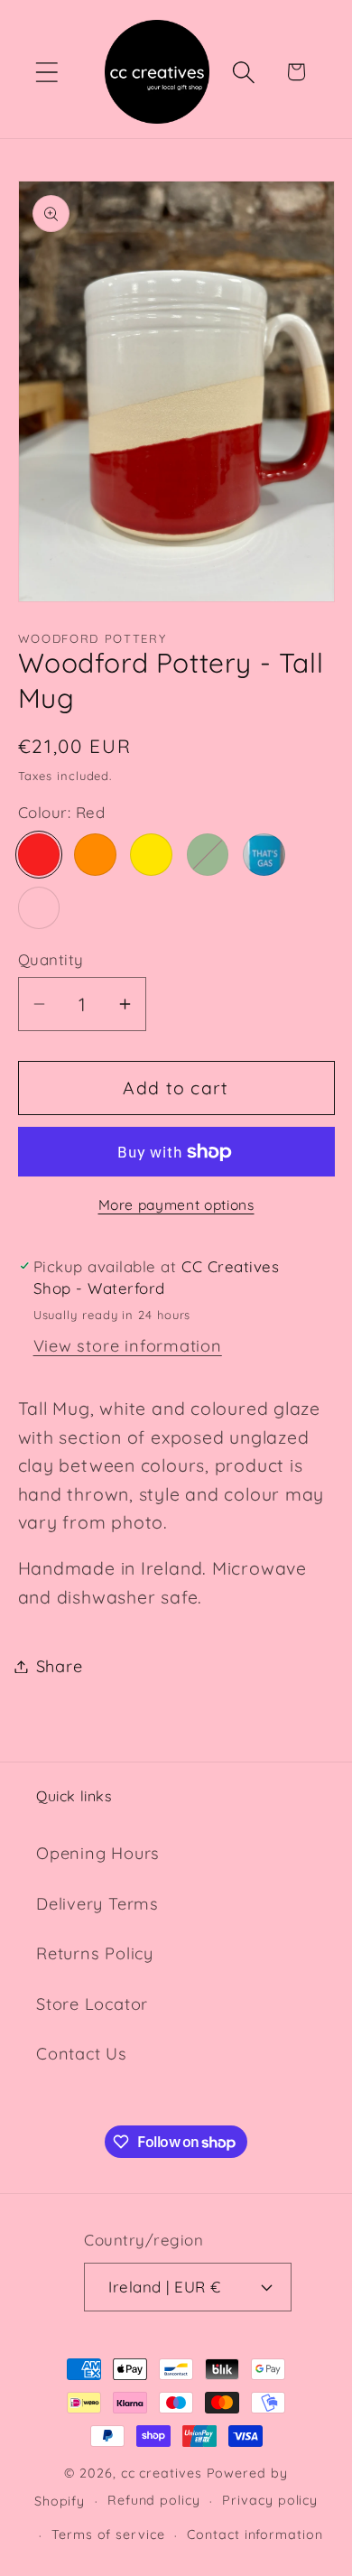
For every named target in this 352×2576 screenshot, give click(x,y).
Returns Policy (95, 1953)
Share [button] (60, 1666)
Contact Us (82, 2054)
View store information (128, 1346)
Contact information (255, 2534)
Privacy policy (270, 2500)
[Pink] (39, 908)
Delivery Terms (97, 1904)
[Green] (208, 855)
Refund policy (154, 2500)
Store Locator (92, 2004)
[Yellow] (151, 855)
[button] (46, 72)
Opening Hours (98, 1853)
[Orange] (95, 855)
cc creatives (162, 2473)
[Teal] (264, 855)
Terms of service (108, 2534)
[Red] (39, 855)
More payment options (176, 1204)
